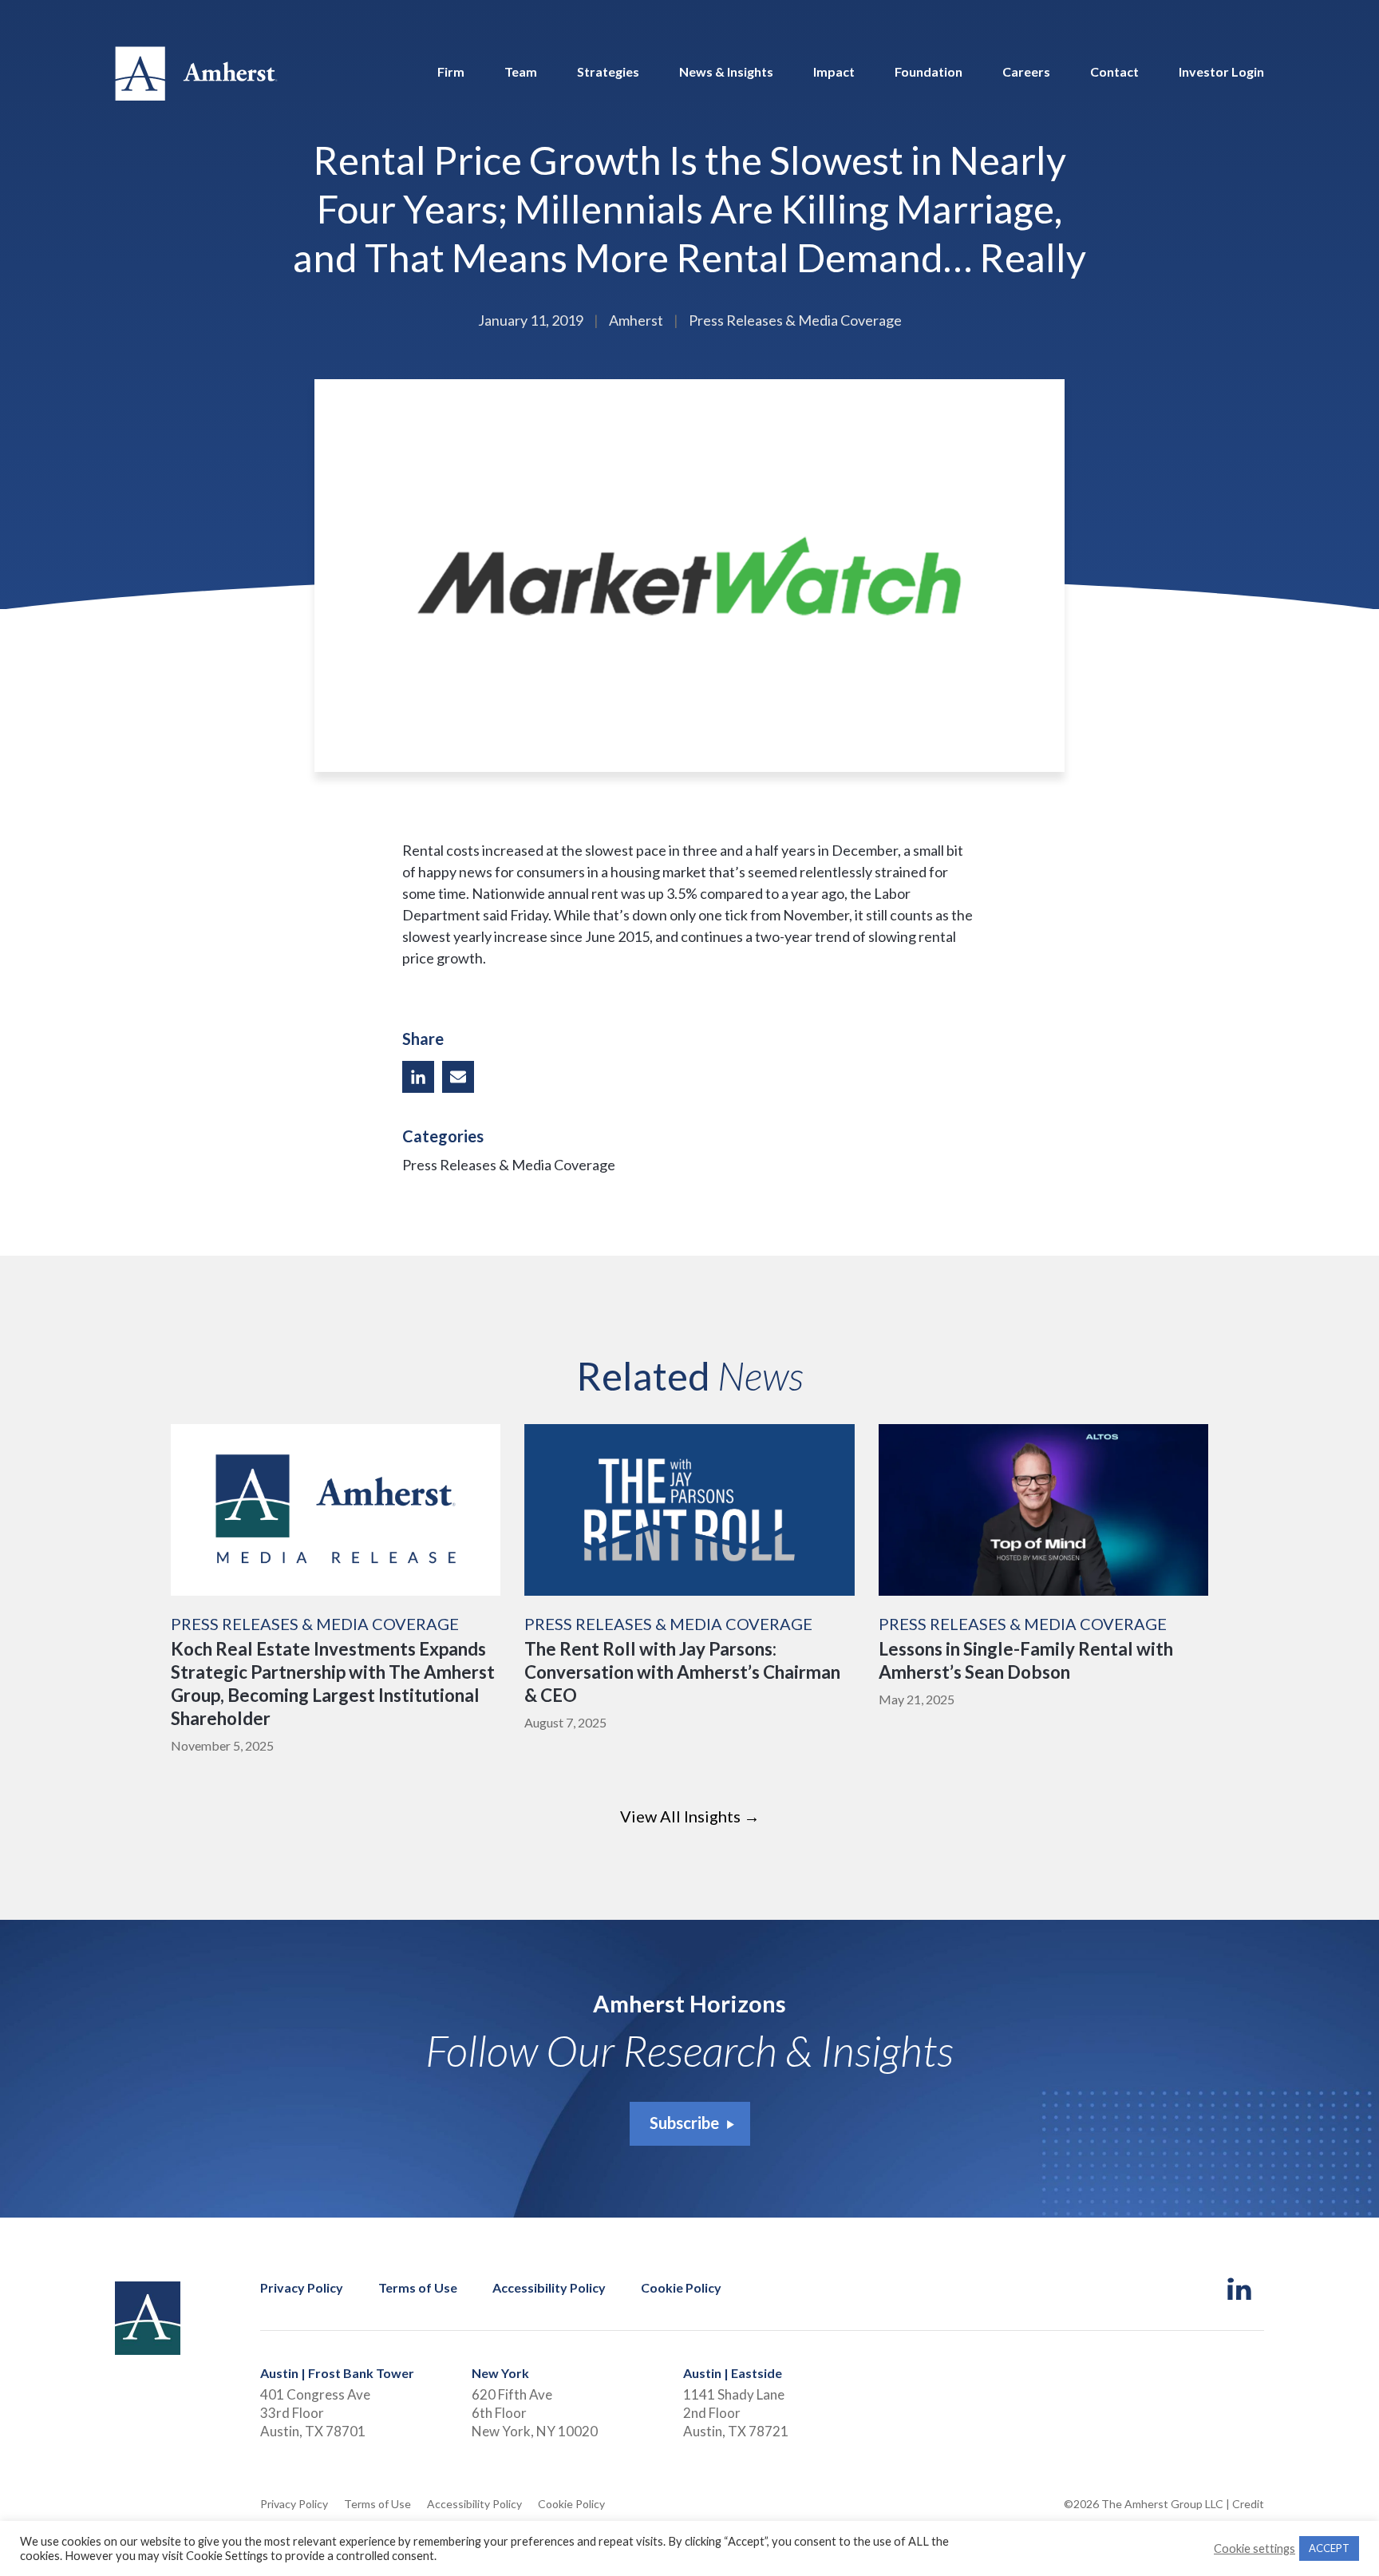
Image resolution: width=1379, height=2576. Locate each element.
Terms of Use (418, 2288)
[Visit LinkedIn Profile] (1240, 2290)
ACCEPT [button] (1329, 2548)
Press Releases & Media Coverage (509, 1165)
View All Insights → (690, 1816)
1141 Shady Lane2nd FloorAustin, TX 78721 (736, 2413)
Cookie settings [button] (1255, 2548)
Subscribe (684, 2123)
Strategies (608, 72)
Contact (1114, 72)
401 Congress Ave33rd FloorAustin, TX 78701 (315, 2413)
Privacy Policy (302, 2288)
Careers (1026, 72)
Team (521, 72)
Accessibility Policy (549, 2288)
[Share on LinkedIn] (418, 1077)
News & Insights (726, 72)
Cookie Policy (681, 2288)
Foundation (929, 72)
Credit (1248, 2504)
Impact (834, 72)
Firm (451, 72)
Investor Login (1221, 72)
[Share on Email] (458, 1077)
